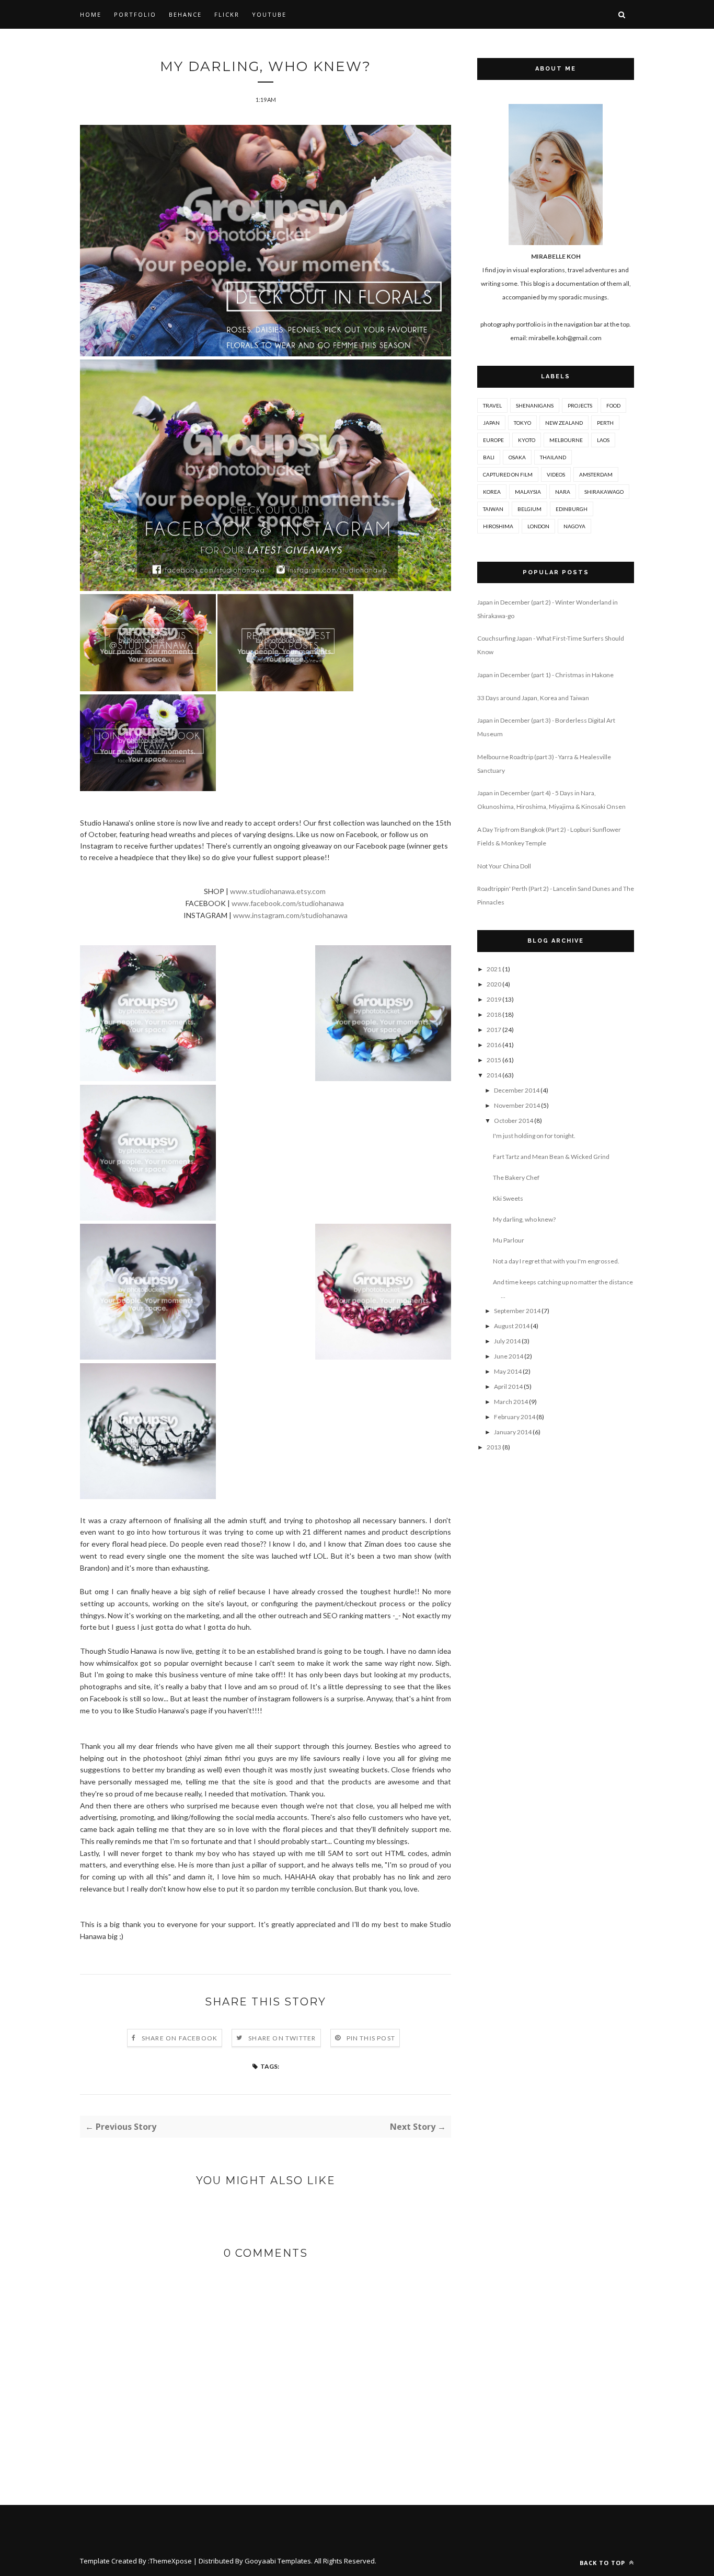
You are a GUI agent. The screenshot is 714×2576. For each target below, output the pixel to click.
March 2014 (511, 1402)
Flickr (227, 14)
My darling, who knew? (524, 1219)
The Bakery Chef (516, 1177)
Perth (605, 423)
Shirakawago (604, 492)
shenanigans (535, 405)
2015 (494, 1060)
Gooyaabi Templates (278, 2561)
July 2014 (507, 1341)
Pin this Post (371, 2038)
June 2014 (509, 1356)
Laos (603, 440)
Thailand (553, 457)
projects (580, 405)
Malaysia (528, 492)
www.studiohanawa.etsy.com (278, 891)
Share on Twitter (282, 2038)
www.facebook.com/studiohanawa (288, 903)
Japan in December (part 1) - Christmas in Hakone (545, 675)
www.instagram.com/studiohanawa (290, 915)
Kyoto (527, 440)
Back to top (603, 2563)
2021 (494, 969)
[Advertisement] (556, 1632)
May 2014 (508, 1371)
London (538, 526)
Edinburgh (572, 509)
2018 (494, 1014)
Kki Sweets (508, 1198)
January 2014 (513, 1432)
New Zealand (564, 423)
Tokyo (522, 423)
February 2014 (515, 1417)
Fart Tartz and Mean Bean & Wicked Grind (551, 1157)
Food (613, 405)
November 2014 (517, 1105)
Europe (493, 440)
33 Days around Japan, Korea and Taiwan (533, 698)
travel (492, 405)
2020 (494, 984)
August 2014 (512, 1326)
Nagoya (574, 526)
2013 (494, 1447)
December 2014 (517, 1090)
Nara (563, 492)
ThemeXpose (171, 2561)
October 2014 (514, 1121)
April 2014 (508, 1386)
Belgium (529, 509)
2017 (494, 1030)
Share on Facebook (180, 2038)
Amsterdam (596, 474)
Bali (489, 457)
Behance (185, 14)
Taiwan (493, 509)
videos (556, 474)
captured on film (508, 474)
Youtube (269, 14)
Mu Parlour (509, 1240)
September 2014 (517, 1311)
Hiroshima (498, 526)
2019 (494, 999)
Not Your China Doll (504, 866)
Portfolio (135, 14)
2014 (494, 1075)
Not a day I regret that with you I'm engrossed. (556, 1261)
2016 (494, 1045)
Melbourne (566, 440)
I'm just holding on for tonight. (534, 1136)
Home (91, 14)
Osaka (517, 457)
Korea (492, 492)
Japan (491, 423)
